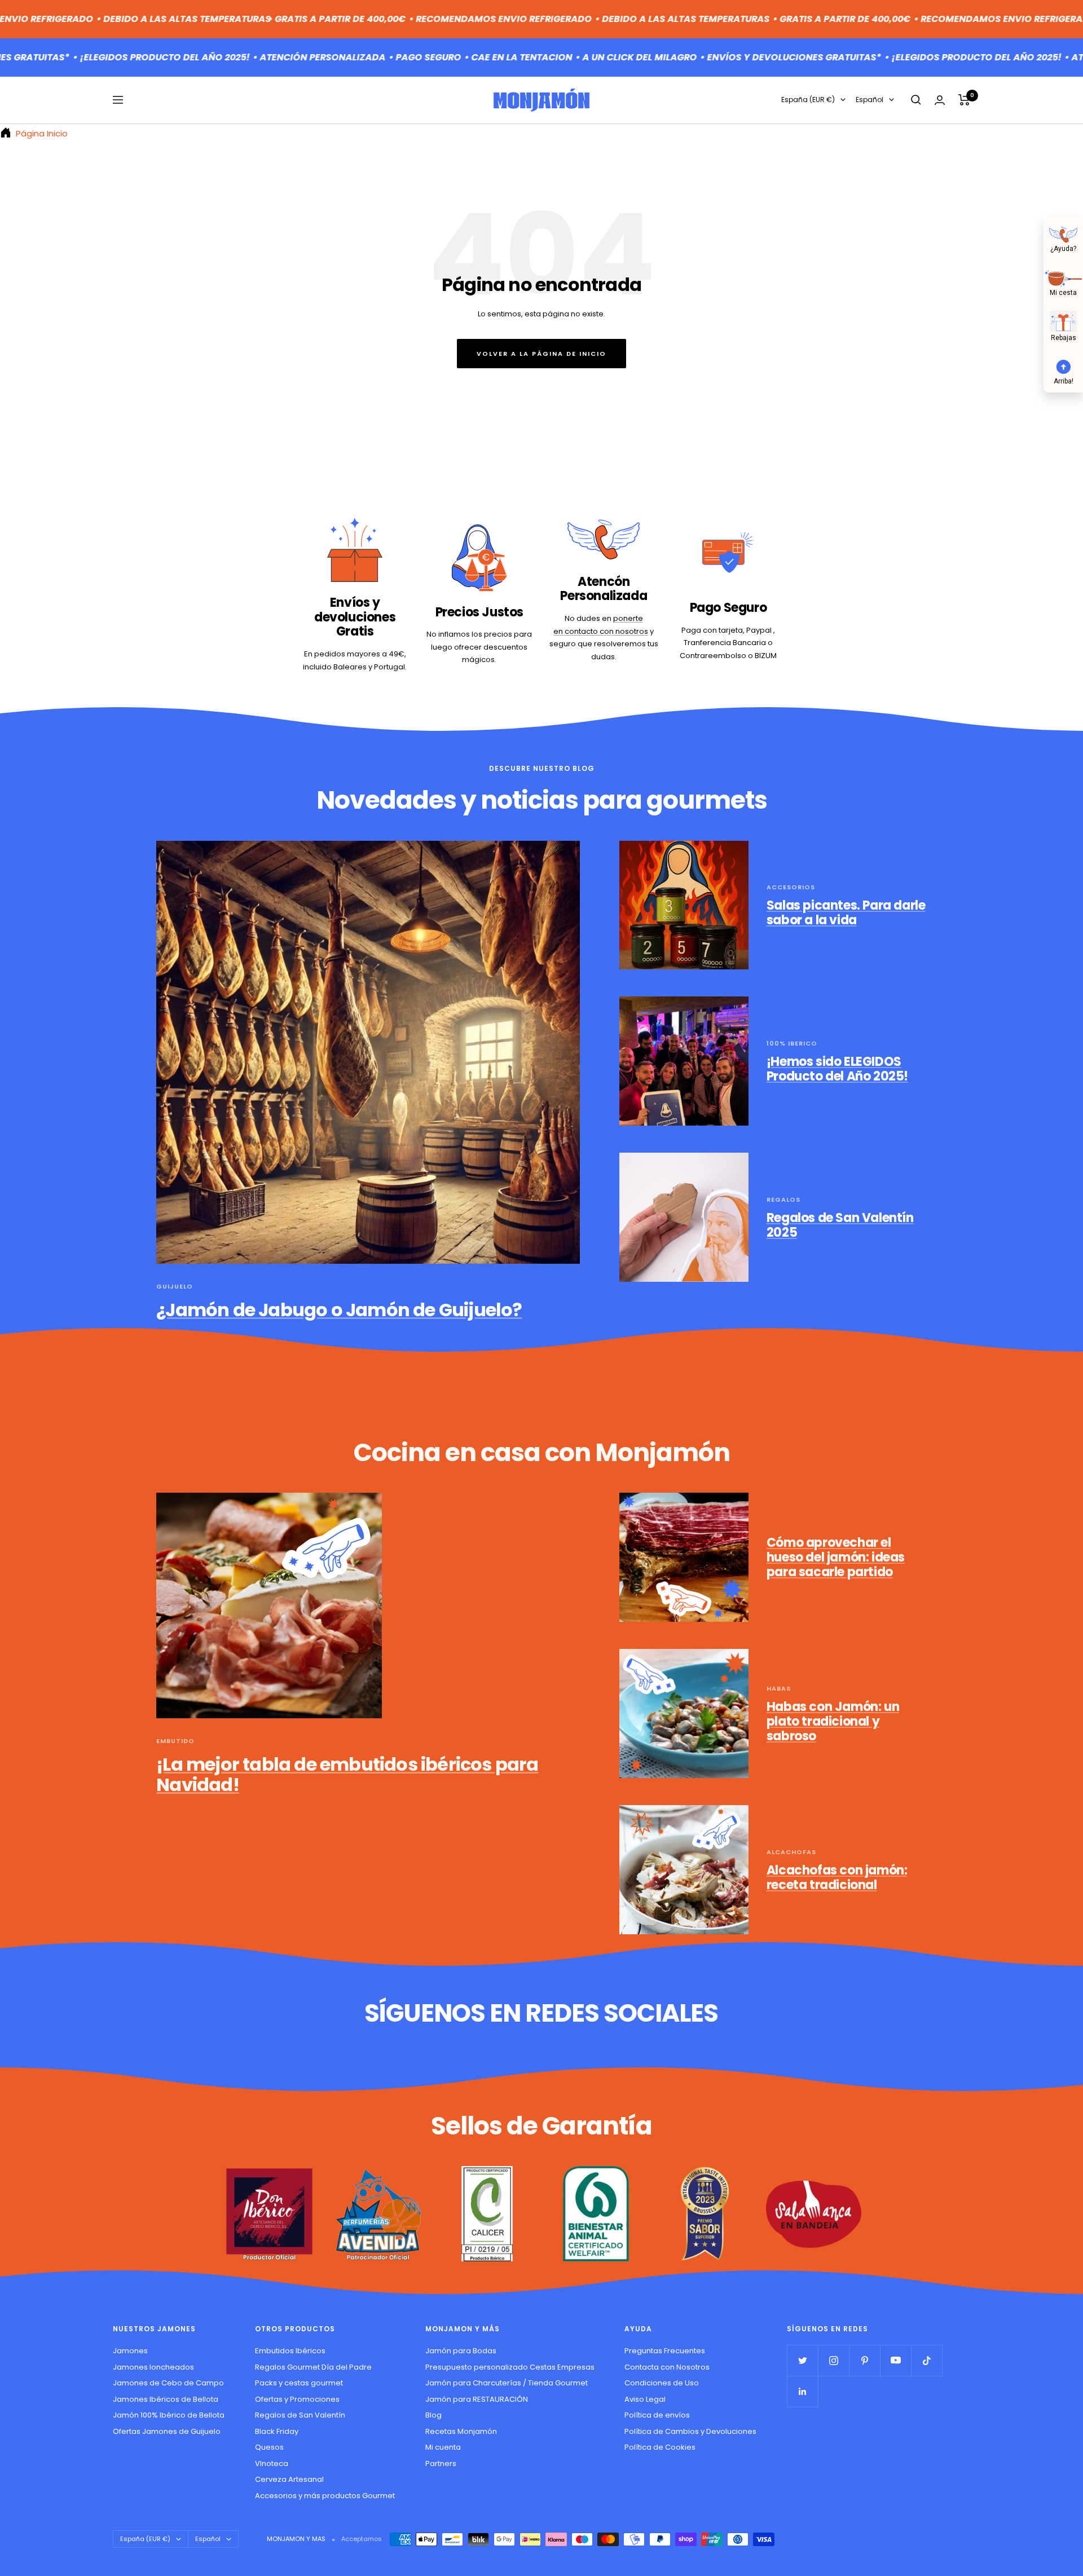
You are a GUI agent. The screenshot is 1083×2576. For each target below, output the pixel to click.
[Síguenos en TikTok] (926, 2360)
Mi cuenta (443, 2447)
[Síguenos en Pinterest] (864, 2360)
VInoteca (272, 2463)
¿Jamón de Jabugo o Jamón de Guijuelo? (339, 1310)
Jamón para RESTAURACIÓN (477, 2399)
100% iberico (792, 1043)
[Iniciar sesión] (940, 100)
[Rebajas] (1063, 321)
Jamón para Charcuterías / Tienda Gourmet (507, 2383)
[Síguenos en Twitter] (802, 2360)
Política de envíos (657, 2415)
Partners (441, 2463)
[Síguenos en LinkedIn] (802, 2391)
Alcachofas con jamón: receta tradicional (837, 1878)
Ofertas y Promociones (297, 2399)
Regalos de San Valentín (300, 2415)
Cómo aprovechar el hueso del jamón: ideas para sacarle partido (836, 1557)
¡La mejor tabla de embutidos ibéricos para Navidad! (347, 1774)
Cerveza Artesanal (289, 2479)
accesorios (791, 887)
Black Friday (277, 2431)
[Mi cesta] (1063, 277)
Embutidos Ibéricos (290, 2351)
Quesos (269, 2447)
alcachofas (791, 1852)
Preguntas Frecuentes (665, 2351)
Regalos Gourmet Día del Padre (313, 2367)
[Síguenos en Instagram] (833, 2360)
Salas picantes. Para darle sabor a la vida (846, 913)
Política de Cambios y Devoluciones (690, 2431)
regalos (783, 1199)
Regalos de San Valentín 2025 (840, 1225)
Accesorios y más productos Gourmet (325, 2496)
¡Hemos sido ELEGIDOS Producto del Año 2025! (837, 1069)
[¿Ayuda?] (1063, 233)
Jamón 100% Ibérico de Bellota (169, 2415)
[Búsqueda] (916, 100)
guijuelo (175, 1286)
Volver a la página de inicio (541, 354)
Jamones (130, 2351)
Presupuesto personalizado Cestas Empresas (510, 2367)
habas (779, 1688)
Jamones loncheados (153, 2367)
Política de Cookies (660, 2447)
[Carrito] (964, 100)
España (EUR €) (808, 100)
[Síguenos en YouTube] (895, 2360)
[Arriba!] (1063, 365)
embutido (175, 1741)
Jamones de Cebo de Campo (168, 2383)
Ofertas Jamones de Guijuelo (167, 2431)
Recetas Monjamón (461, 2431)
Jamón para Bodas (461, 2351)
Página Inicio (41, 133)
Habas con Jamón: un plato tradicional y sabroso (833, 1721)
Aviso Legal (645, 2399)
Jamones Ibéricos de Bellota (166, 2399)
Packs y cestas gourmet (299, 2383)
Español (870, 100)
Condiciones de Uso (662, 2383)
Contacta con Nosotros (667, 2367)
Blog (433, 2415)
